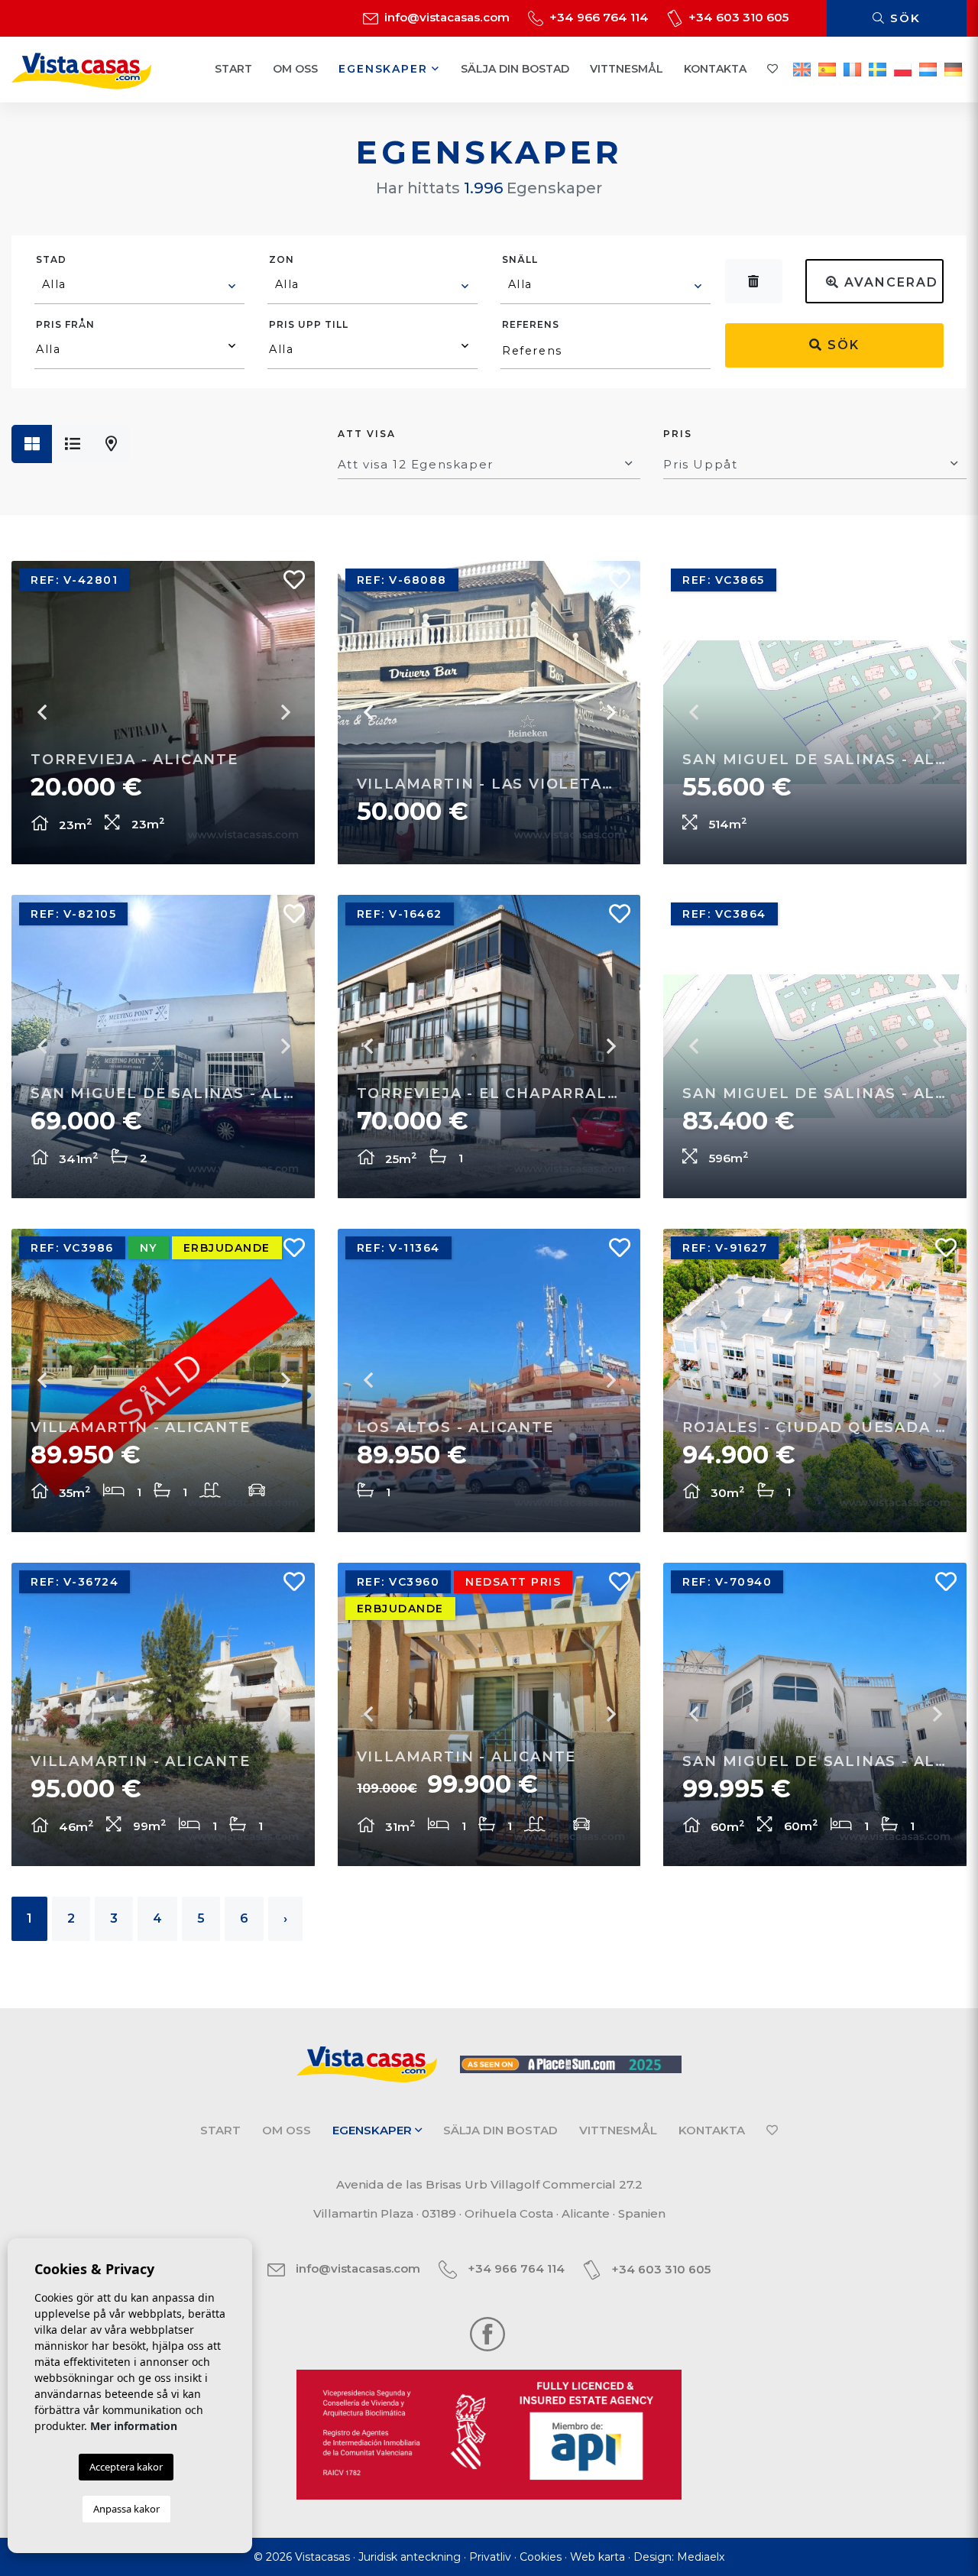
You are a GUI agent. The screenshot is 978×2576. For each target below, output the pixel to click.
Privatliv (490, 2557)
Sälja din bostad (515, 69)
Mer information (134, 2426)
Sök (903, 18)
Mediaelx (701, 2557)
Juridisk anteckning (410, 2557)
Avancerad (889, 282)
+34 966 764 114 (597, 17)
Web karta (597, 2557)
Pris (678, 434)
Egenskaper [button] (385, 69)
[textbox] (140, 284)
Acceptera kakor (126, 2467)
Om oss (295, 69)
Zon (282, 259)
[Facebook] (487, 2333)
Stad (51, 259)
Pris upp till (309, 324)
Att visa (367, 434)
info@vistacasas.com (445, 17)
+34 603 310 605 (737, 17)
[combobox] (139, 287)
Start (233, 69)
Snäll (520, 259)
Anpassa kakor (126, 2509)
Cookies (541, 2557)
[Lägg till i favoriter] (288, 584)
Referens (531, 324)
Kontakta (715, 69)
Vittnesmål (627, 69)
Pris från (65, 324)
